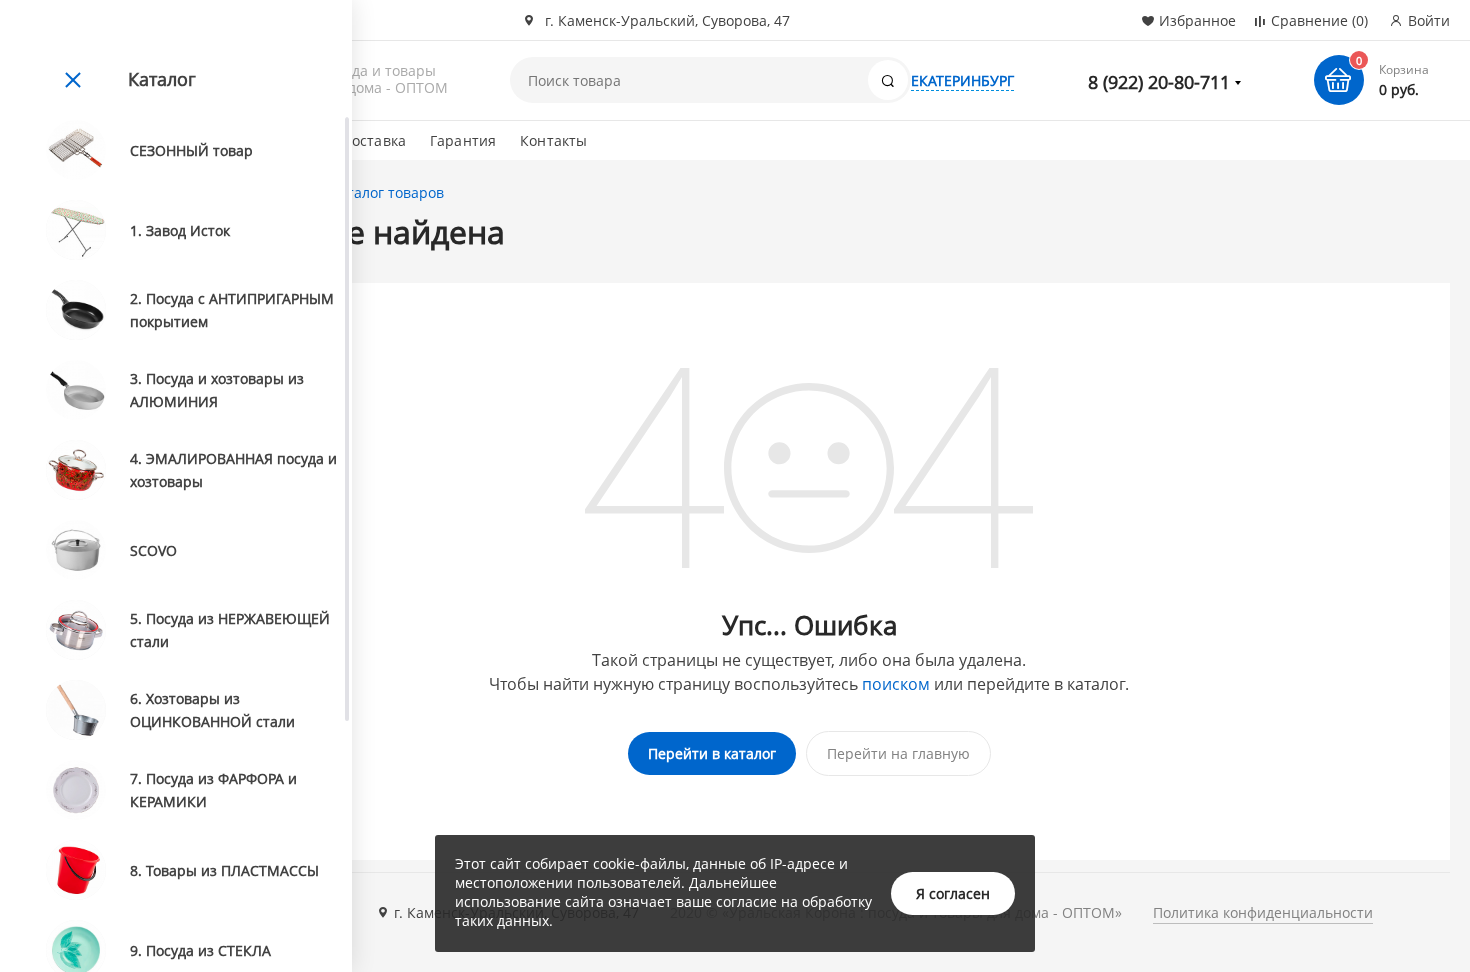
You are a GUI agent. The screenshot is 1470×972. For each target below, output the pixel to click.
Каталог (162, 79)
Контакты (553, 140)
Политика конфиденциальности (1263, 912)
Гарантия (463, 140)
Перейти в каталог (712, 753)
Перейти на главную (898, 753)
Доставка (374, 140)
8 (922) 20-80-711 (1159, 82)
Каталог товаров (387, 192)
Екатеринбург (962, 80)
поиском (896, 684)
